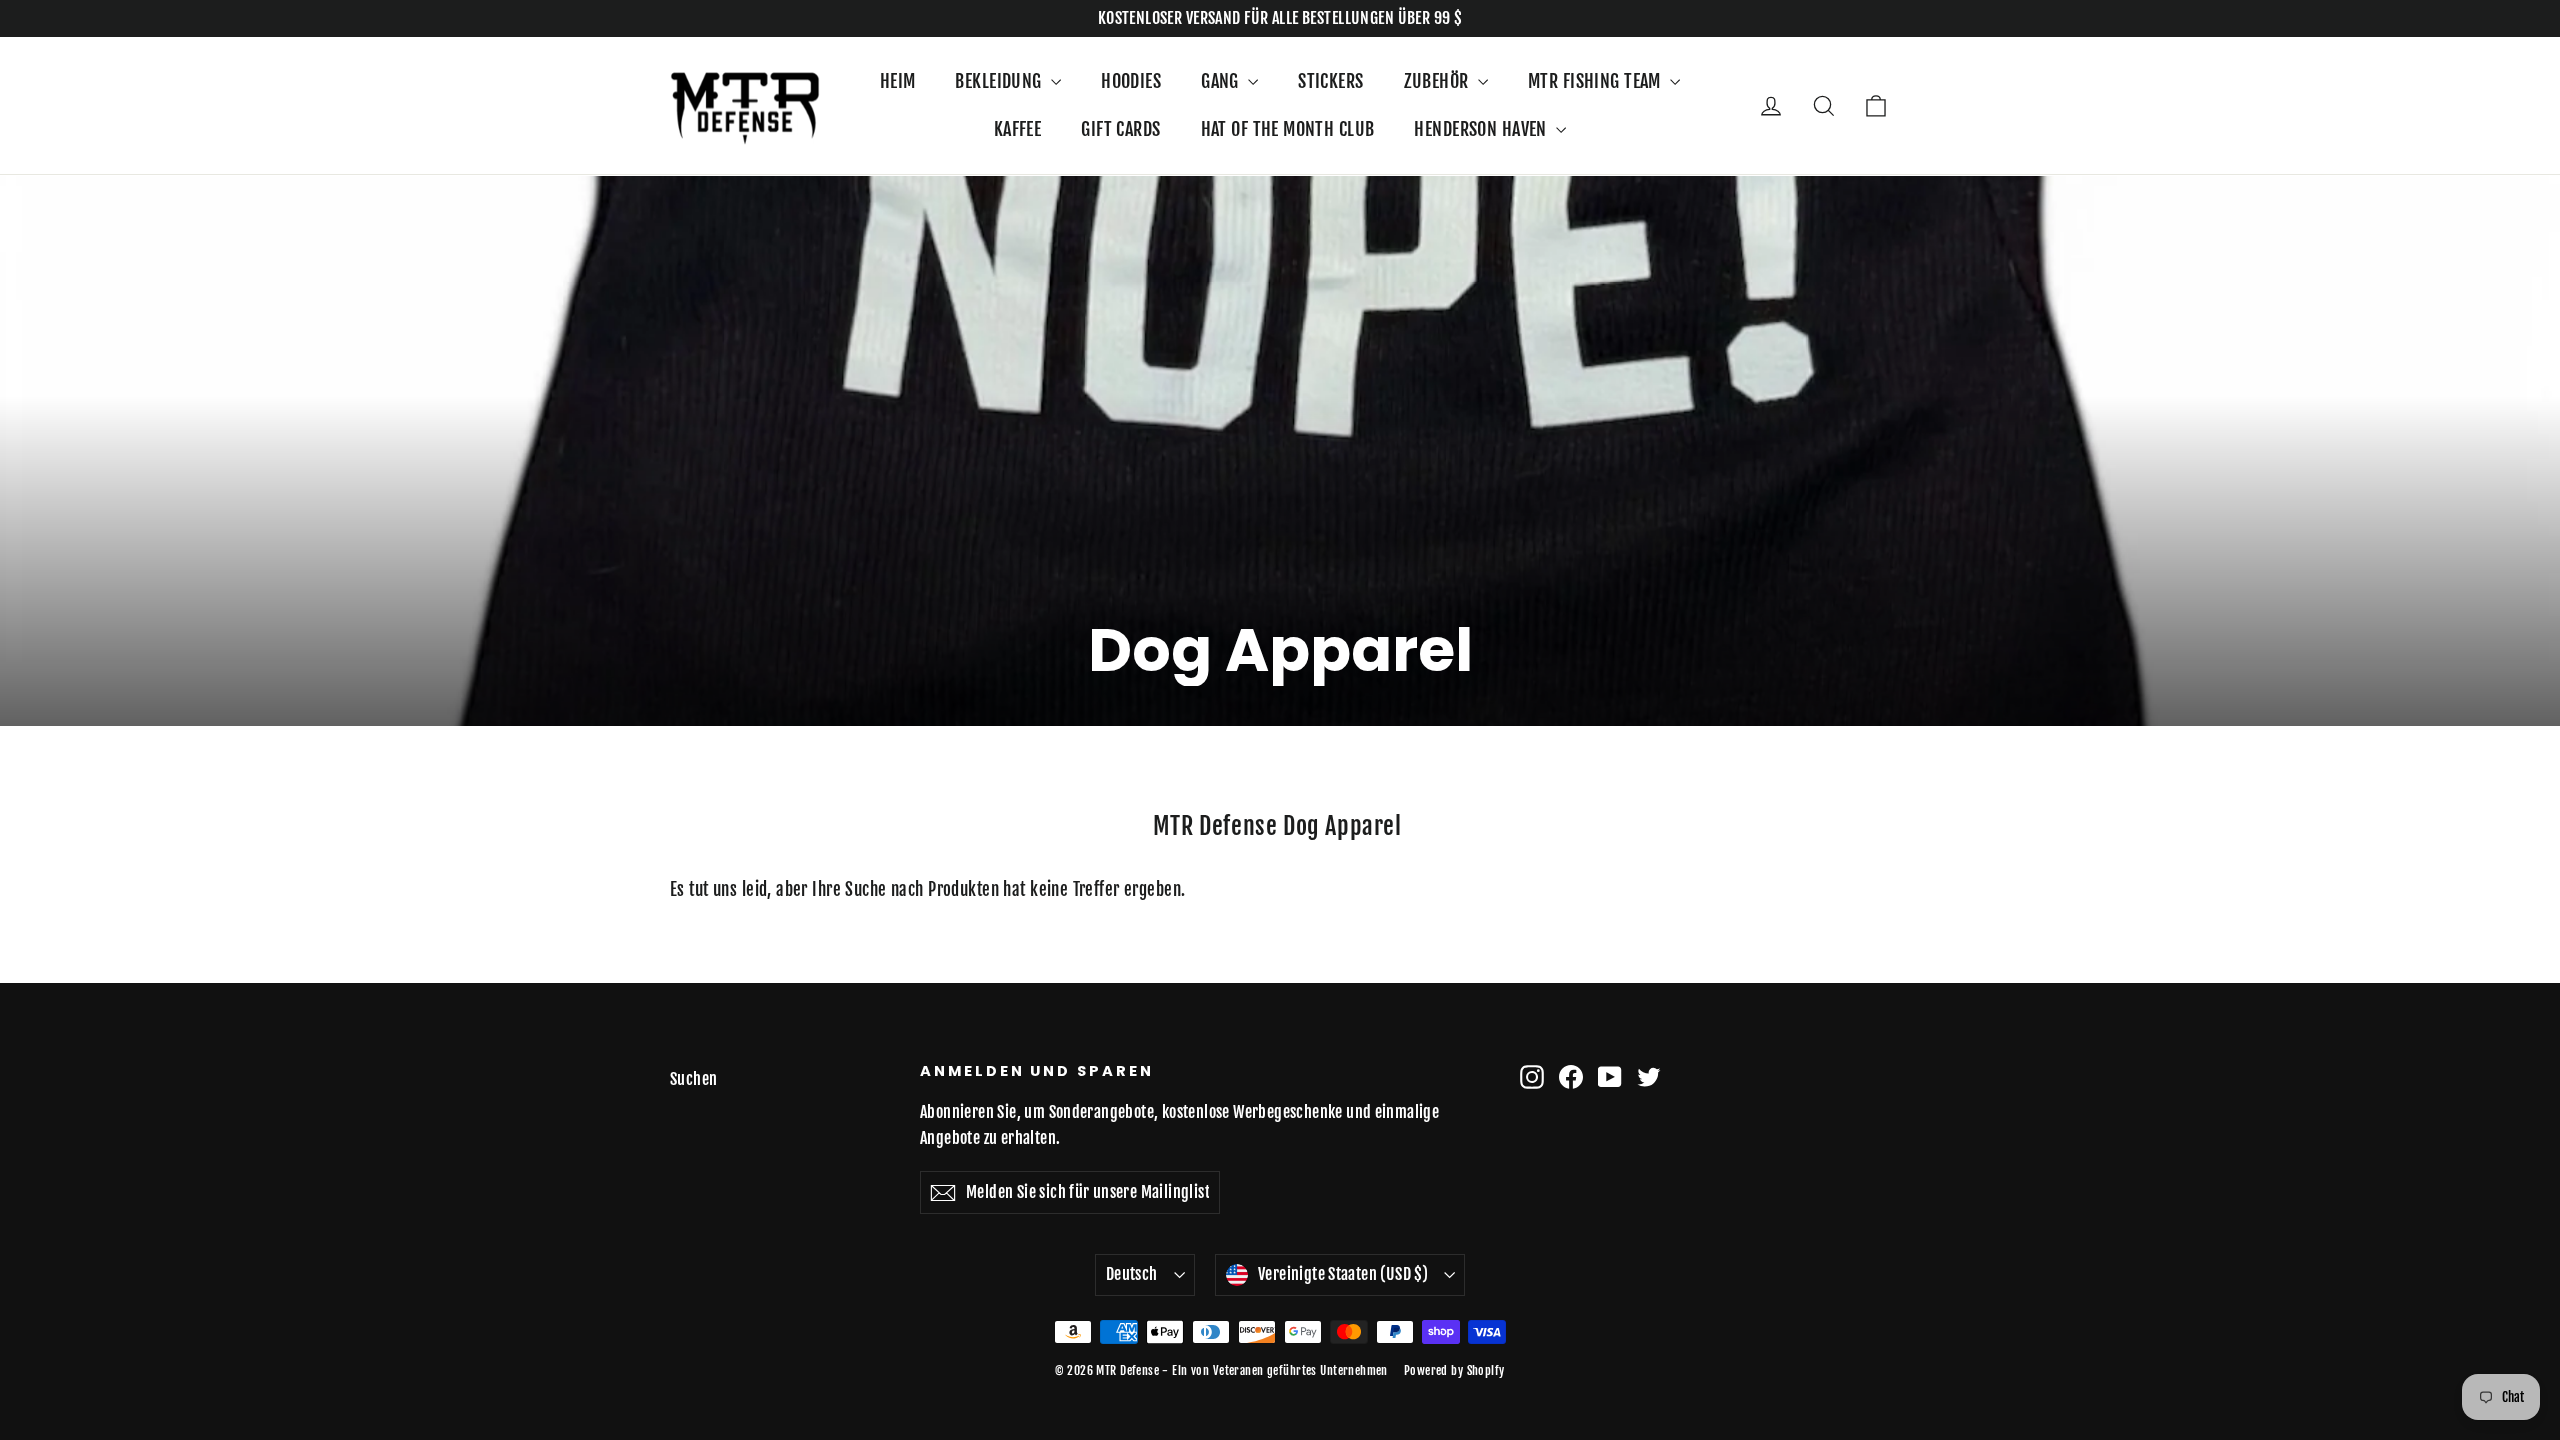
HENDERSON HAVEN (1482, 129)
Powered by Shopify (1454, 1370)
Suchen (694, 1079)
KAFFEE (1018, 129)
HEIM (898, 81)
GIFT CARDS (1120, 129)
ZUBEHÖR (1438, 81)
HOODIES (1131, 81)
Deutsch (1132, 1274)
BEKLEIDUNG (1000, 81)
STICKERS (1330, 81)
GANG (1222, 81)
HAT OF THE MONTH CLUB (1288, 129)
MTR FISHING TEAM (1596, 81)
